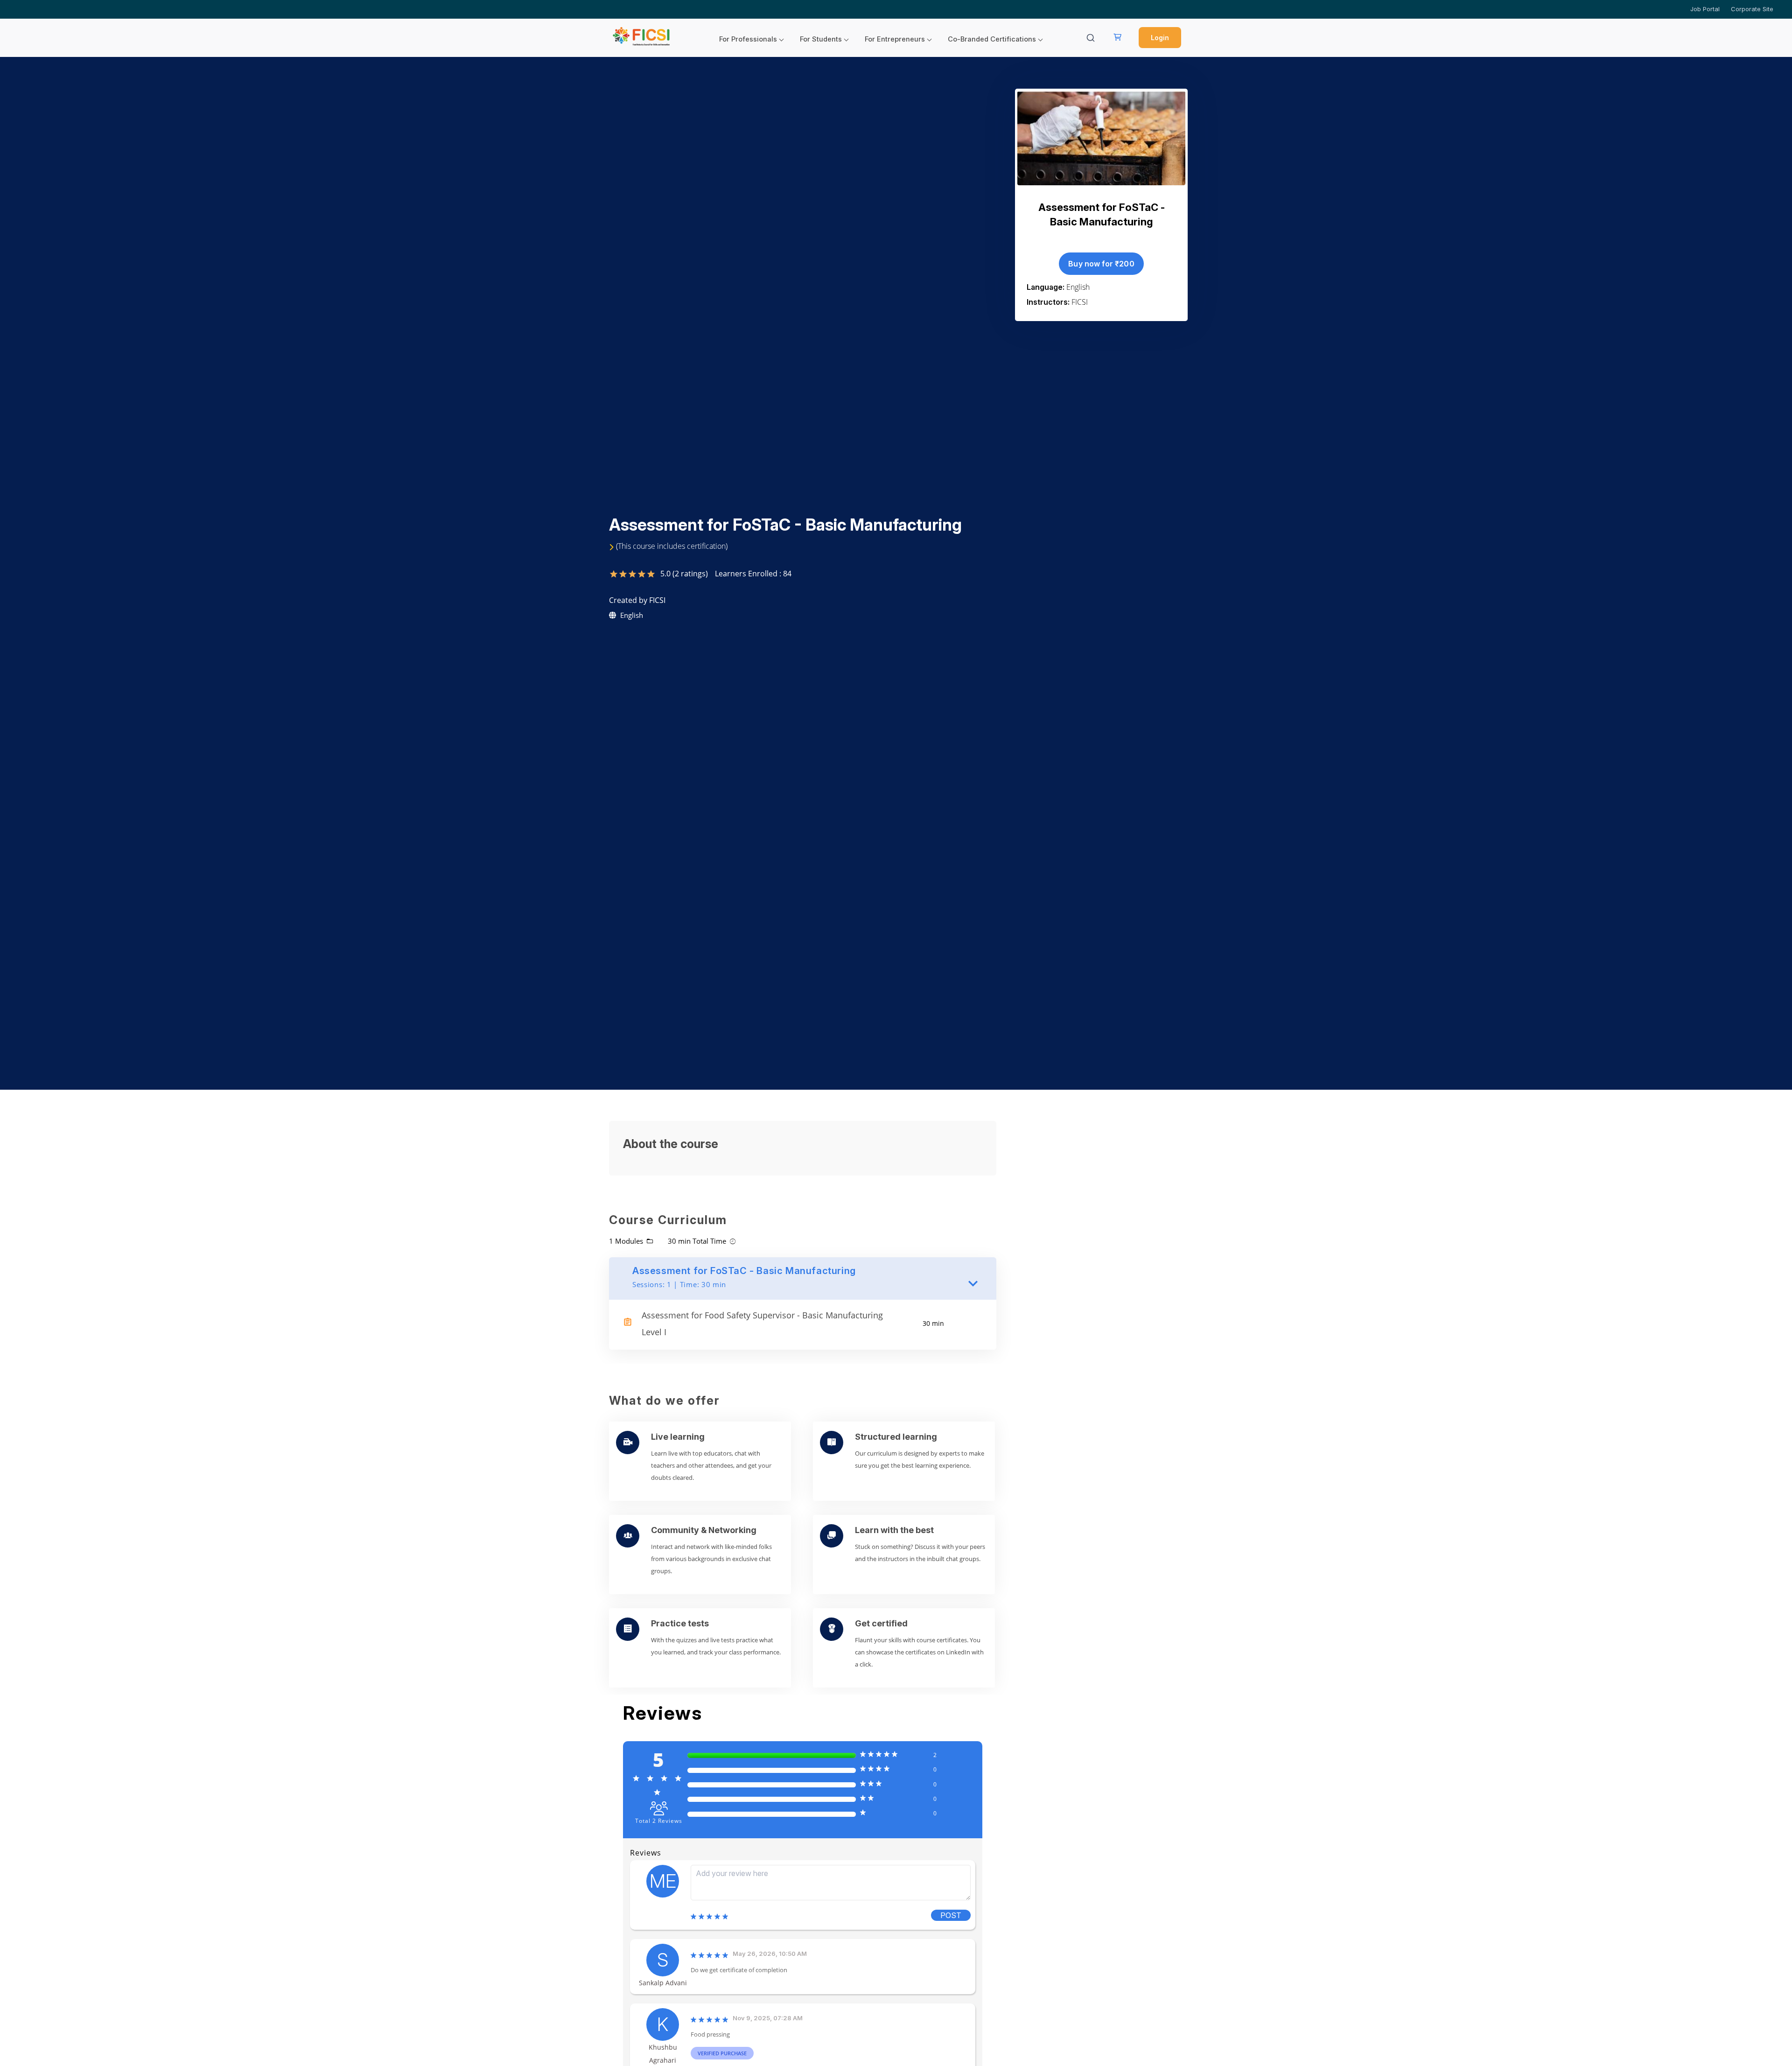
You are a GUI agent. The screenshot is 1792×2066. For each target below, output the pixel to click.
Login (1160, 38)
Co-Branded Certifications (992, 39)
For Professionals (748, 39)
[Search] (1091, 38)
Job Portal (1705, 9)
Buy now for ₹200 (1101, 264)
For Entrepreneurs (895, 39)
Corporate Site (1752, 9)
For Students (821, 39)
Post (951, 1915)
